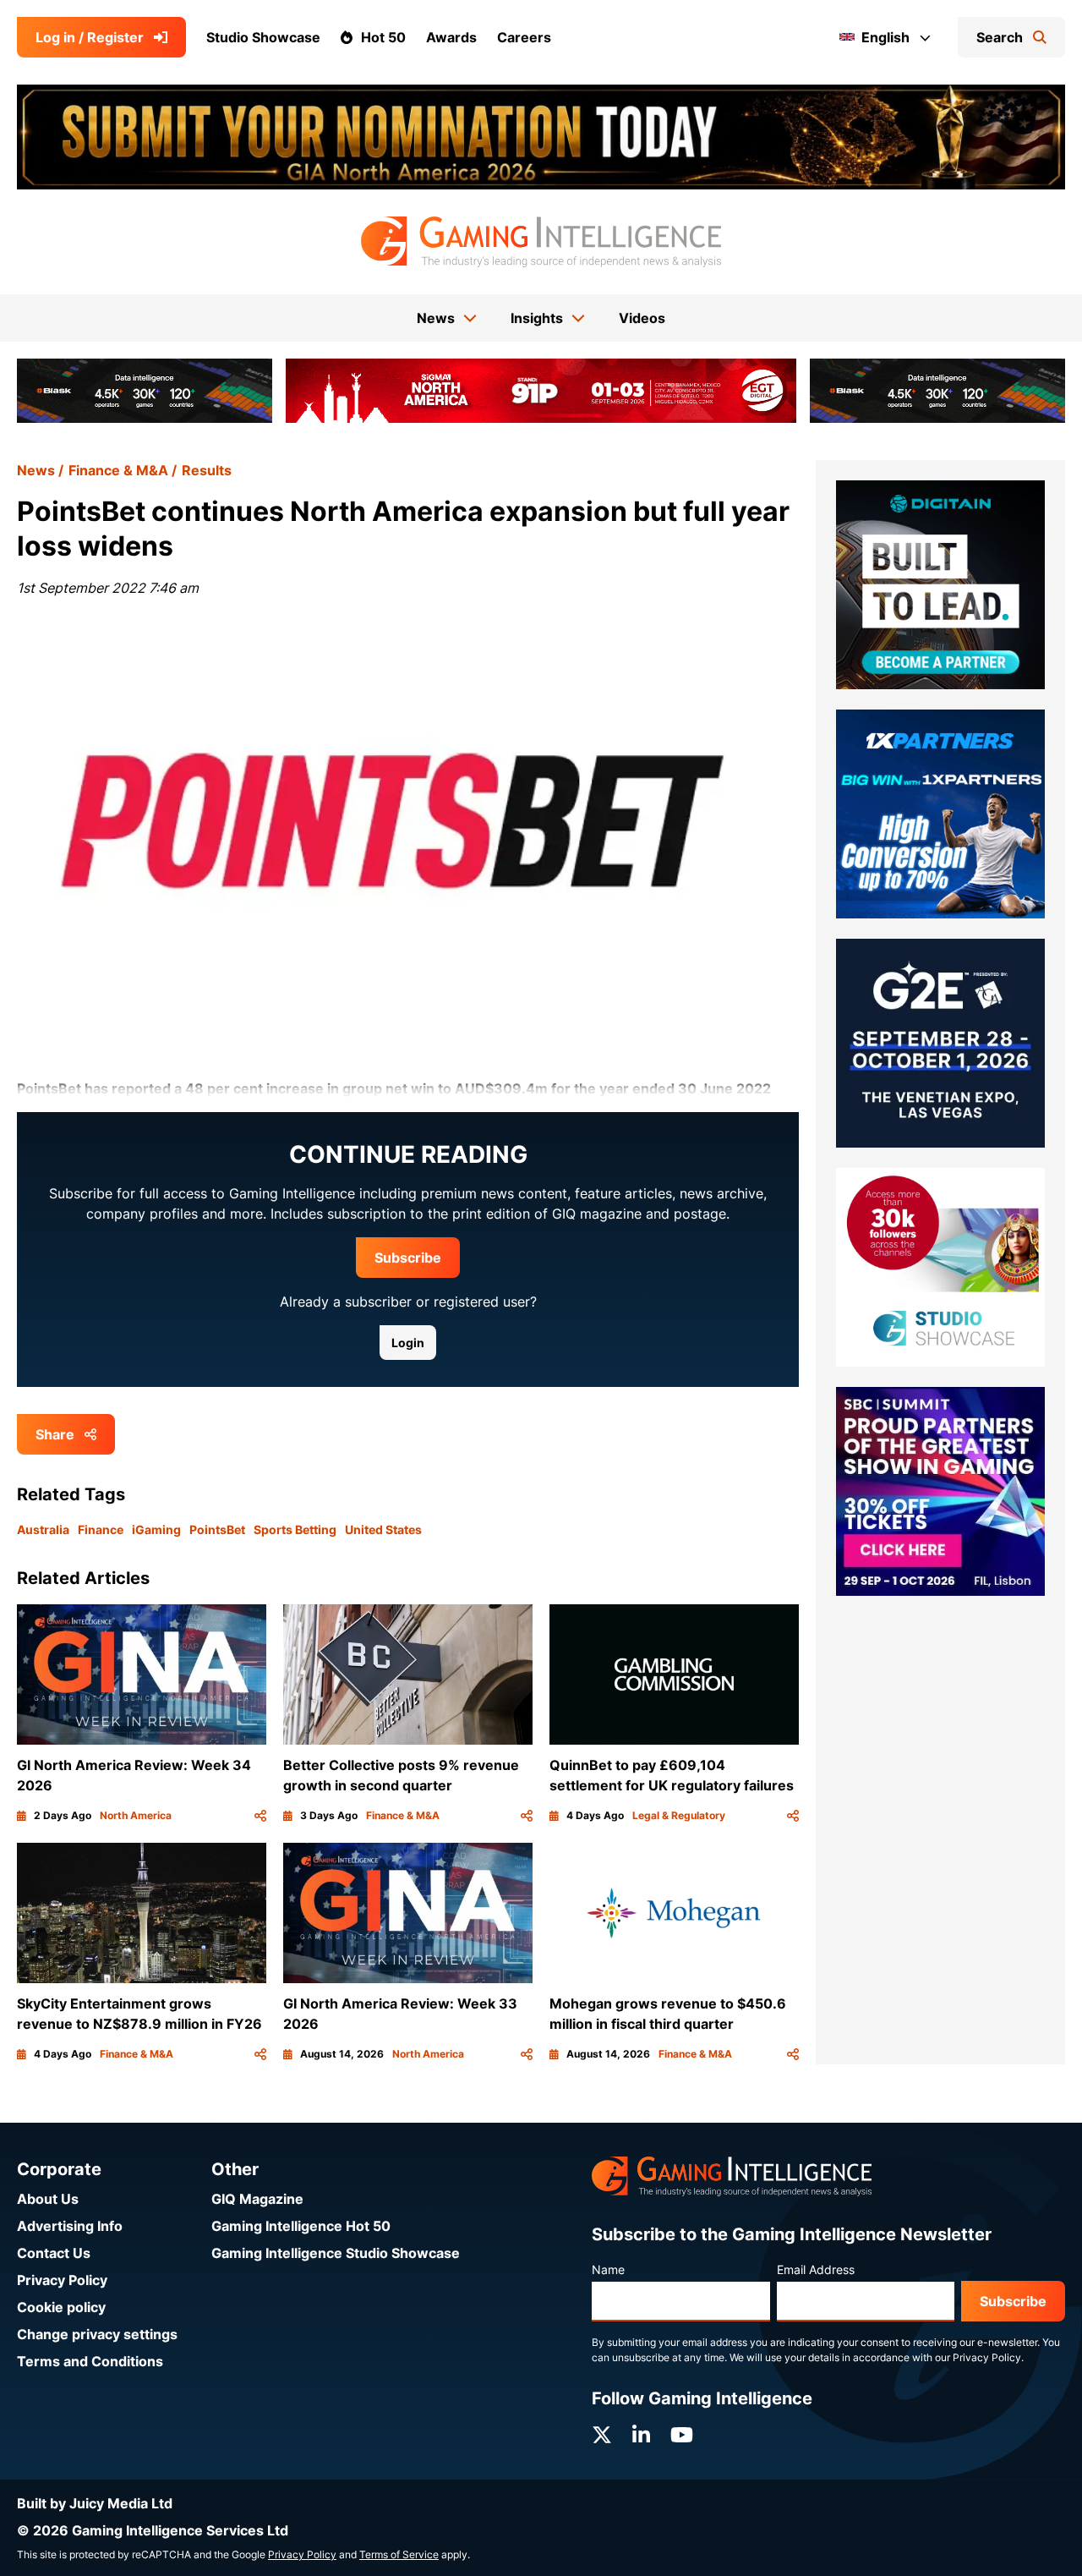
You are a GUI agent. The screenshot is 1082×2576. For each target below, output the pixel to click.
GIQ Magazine (257, 2199)
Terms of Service (399, 2554)
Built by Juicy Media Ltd (95, 2503)
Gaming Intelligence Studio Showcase (336, 2253)
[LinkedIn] (641, 2435)
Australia (43, 1529)
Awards (451, 37)
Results (207, 470)
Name (608, 2269)
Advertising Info (70, 2226)
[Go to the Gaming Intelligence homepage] (541, 242)
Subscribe (408, 1258)
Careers (524, 37)
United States (383, 1529)
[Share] (260, 1816)
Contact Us (54, 2253)
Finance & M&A (118, 470)
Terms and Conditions (90, 2361)
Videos (642, 318)
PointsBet (217, 1529)
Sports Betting (295, 1529)
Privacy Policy (62, 2280)
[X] (602, 2435)
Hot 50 (383, 37)
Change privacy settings (97, 2334)
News (36, 470)
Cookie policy (61, 2307)
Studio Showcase (263, 37)
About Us (48, 2199)
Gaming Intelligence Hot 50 (301, 2226)
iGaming (156, 1529)
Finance (101, 1529)
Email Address (816, 2269)
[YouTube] (682, 2435)
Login (408, 1343)
